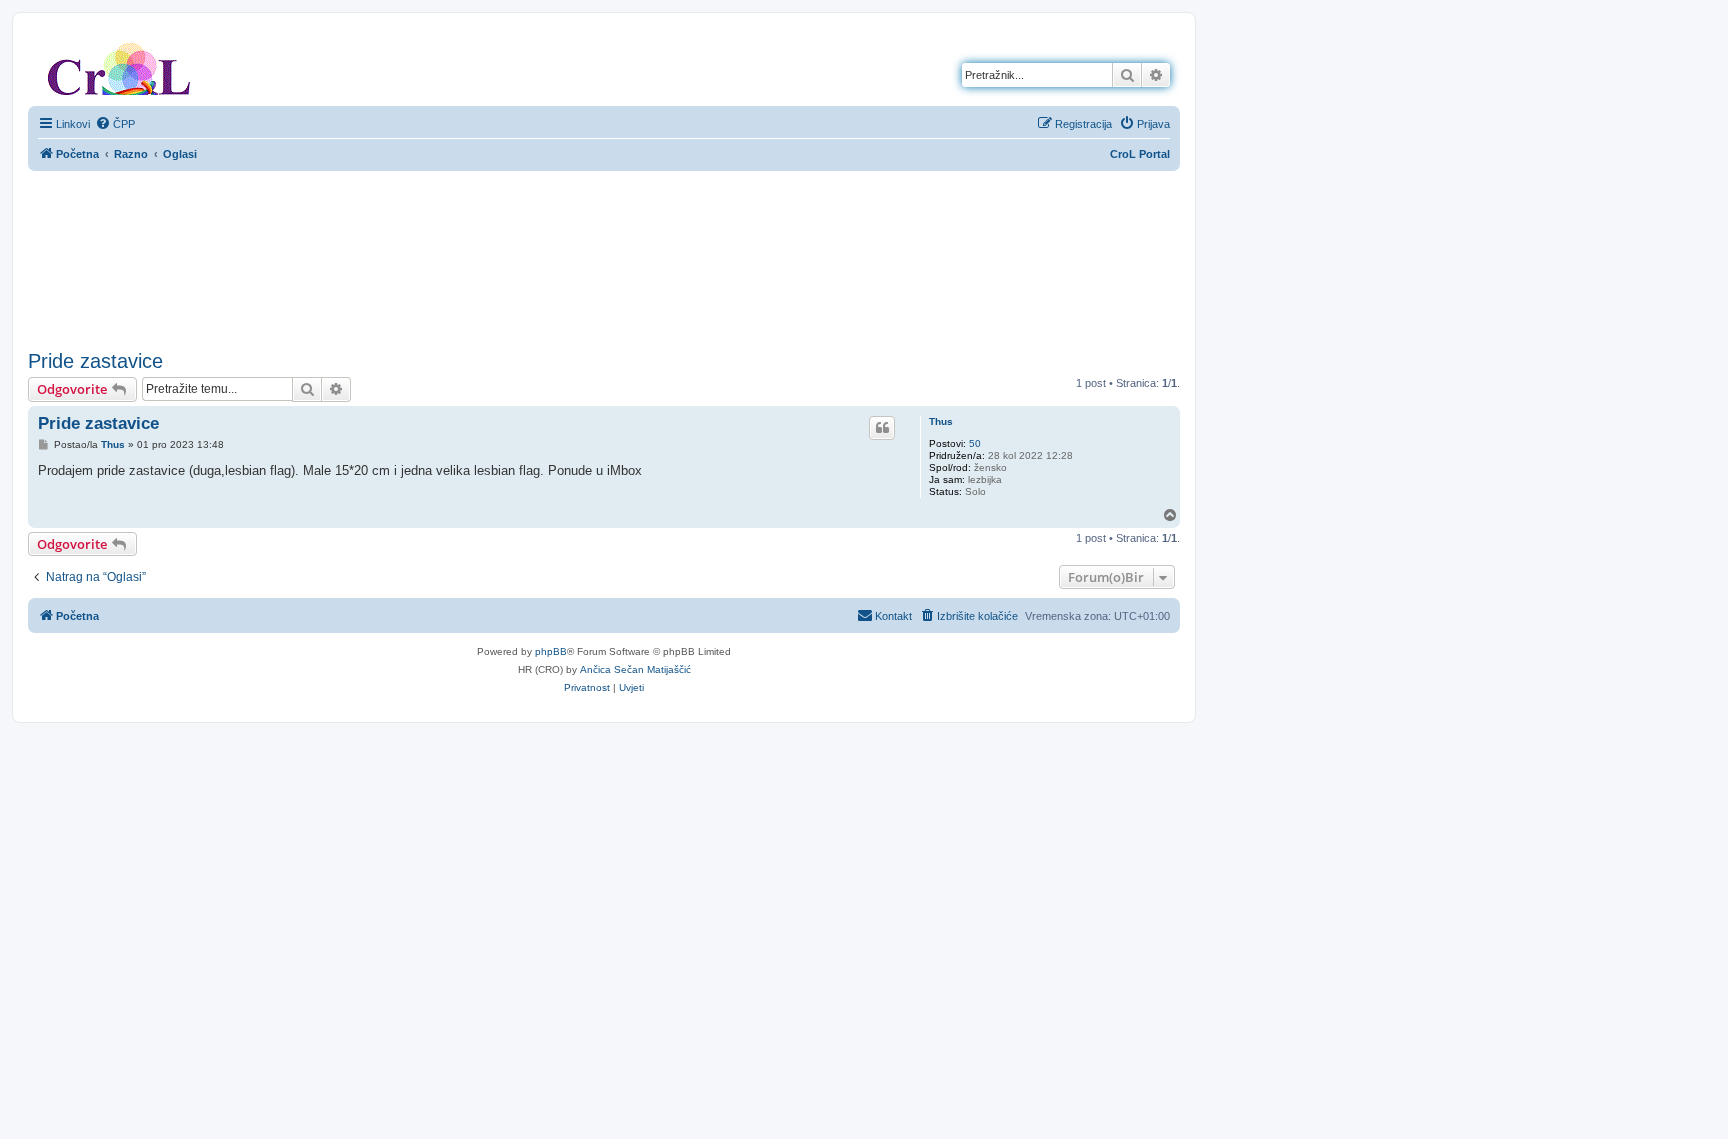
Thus (941, 421)
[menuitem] (115, 124)
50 (975, 443)
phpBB (551, 651)
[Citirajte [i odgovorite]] (882, 428)
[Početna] (119, 65)
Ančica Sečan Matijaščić (635, 669)
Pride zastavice (95, 361)
